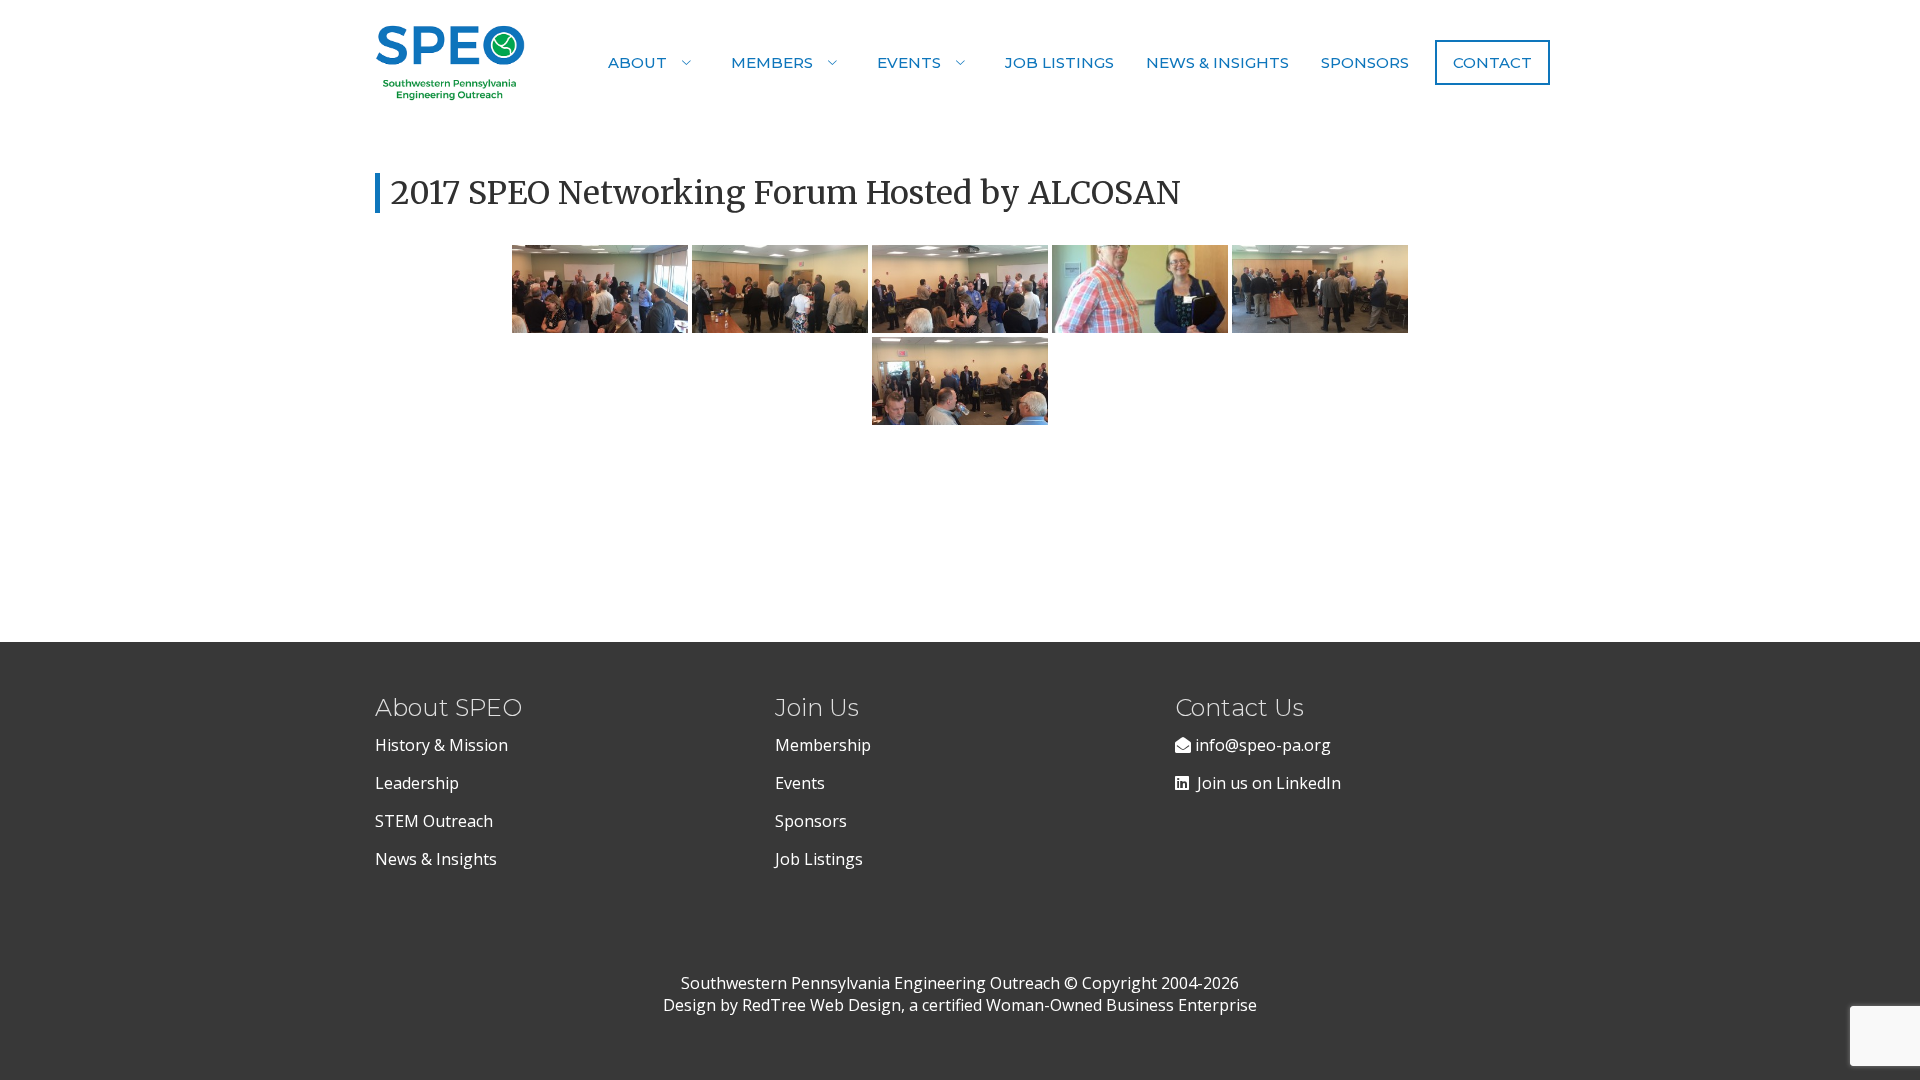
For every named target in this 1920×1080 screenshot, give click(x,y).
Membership (823, 745)
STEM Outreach (434, 821)
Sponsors (1365, 62)
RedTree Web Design (821, 1005)
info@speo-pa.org (1261, 745)
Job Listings (1059, 62)
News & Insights (1217, 62)
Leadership (417, 783)
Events (909, 62)
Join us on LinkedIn (1265, 783)
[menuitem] (653, 62)
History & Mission (443, 745)
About (637, 62)
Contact (1492, 62)
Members (772, 62)
